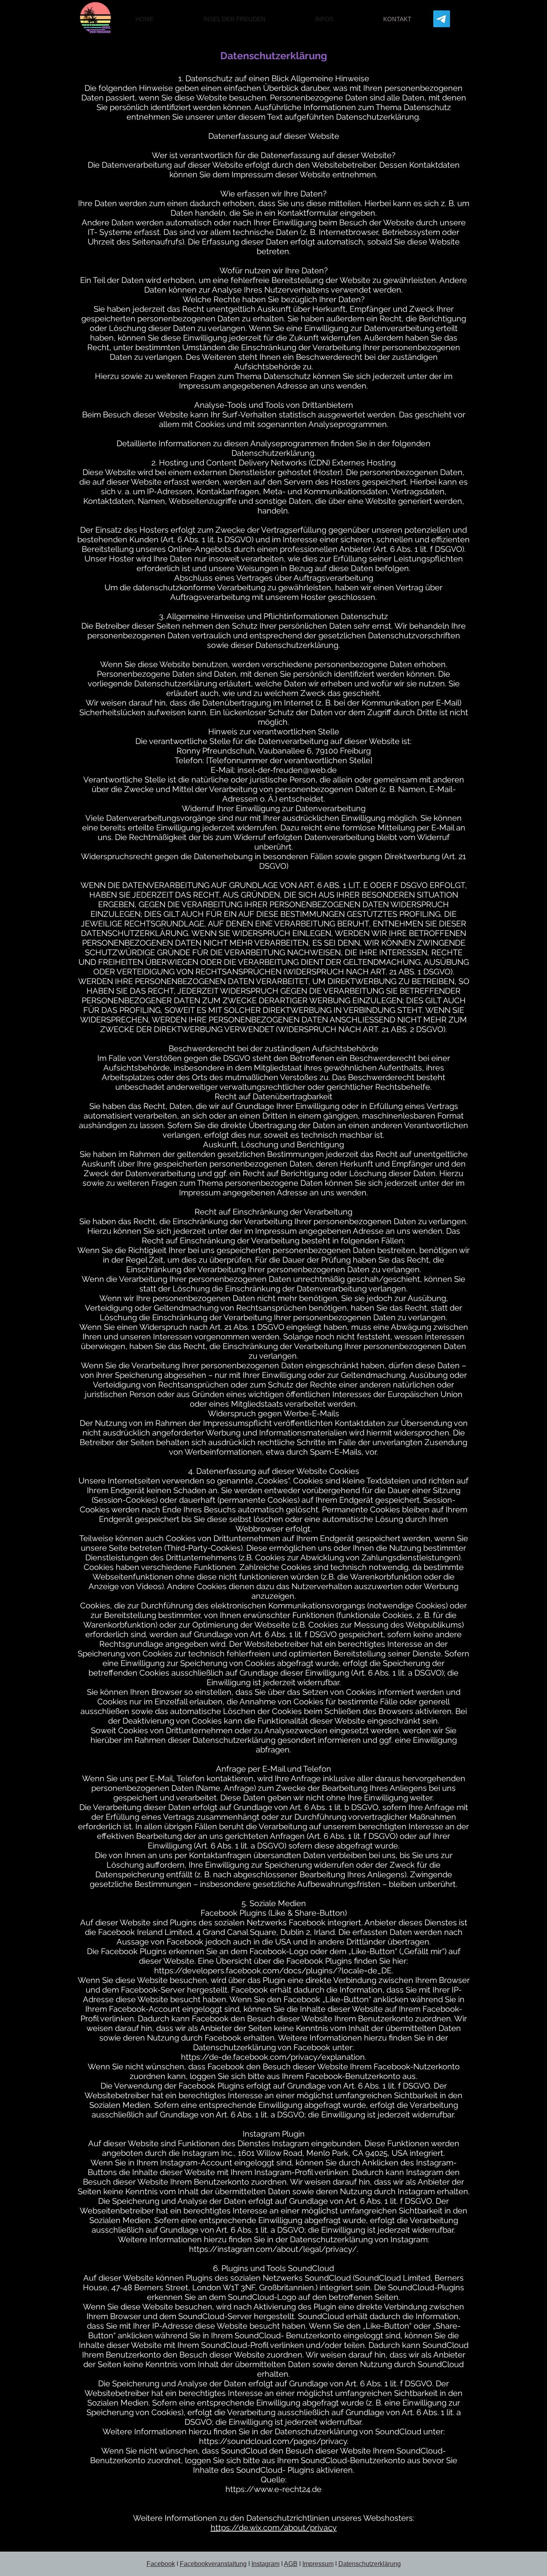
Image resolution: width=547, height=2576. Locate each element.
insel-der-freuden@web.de (287, 770)
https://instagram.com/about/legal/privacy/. (274, 2249)
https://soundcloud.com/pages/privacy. (274, 2441)
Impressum (318, 2564)
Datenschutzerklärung (370, 2564)
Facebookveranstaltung (213, 2564)
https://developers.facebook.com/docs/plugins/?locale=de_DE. (274, 1971)
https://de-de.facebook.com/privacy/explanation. (274, 2057)
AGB (291, 2564)
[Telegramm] (442, 19)
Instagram (265, 2564)
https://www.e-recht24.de (273, 2489)
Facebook (161, 2564)
